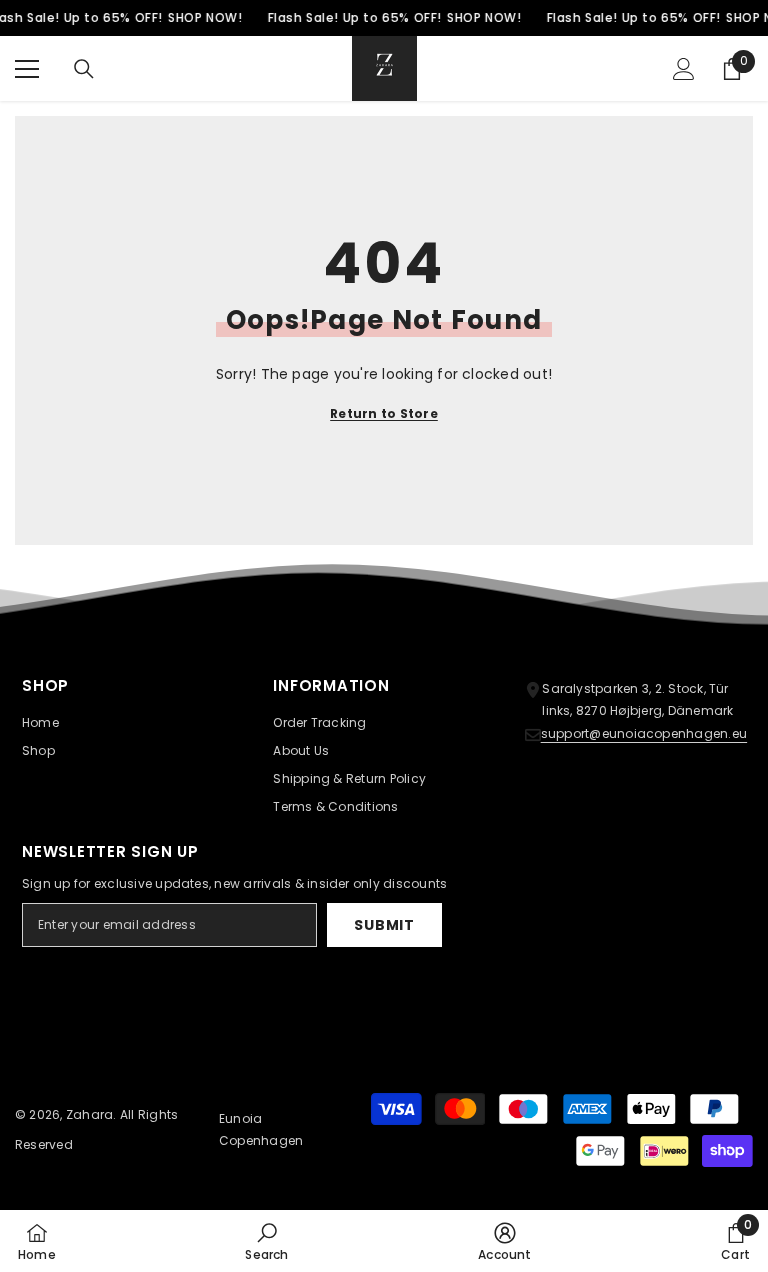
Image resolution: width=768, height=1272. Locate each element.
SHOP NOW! (205, 17)
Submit (384, 925)
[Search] (84, 69)
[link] (266, 1241)
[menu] (27, 69)
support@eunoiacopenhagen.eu (644, 733)
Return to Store (384, 413)
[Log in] (684, 69)
